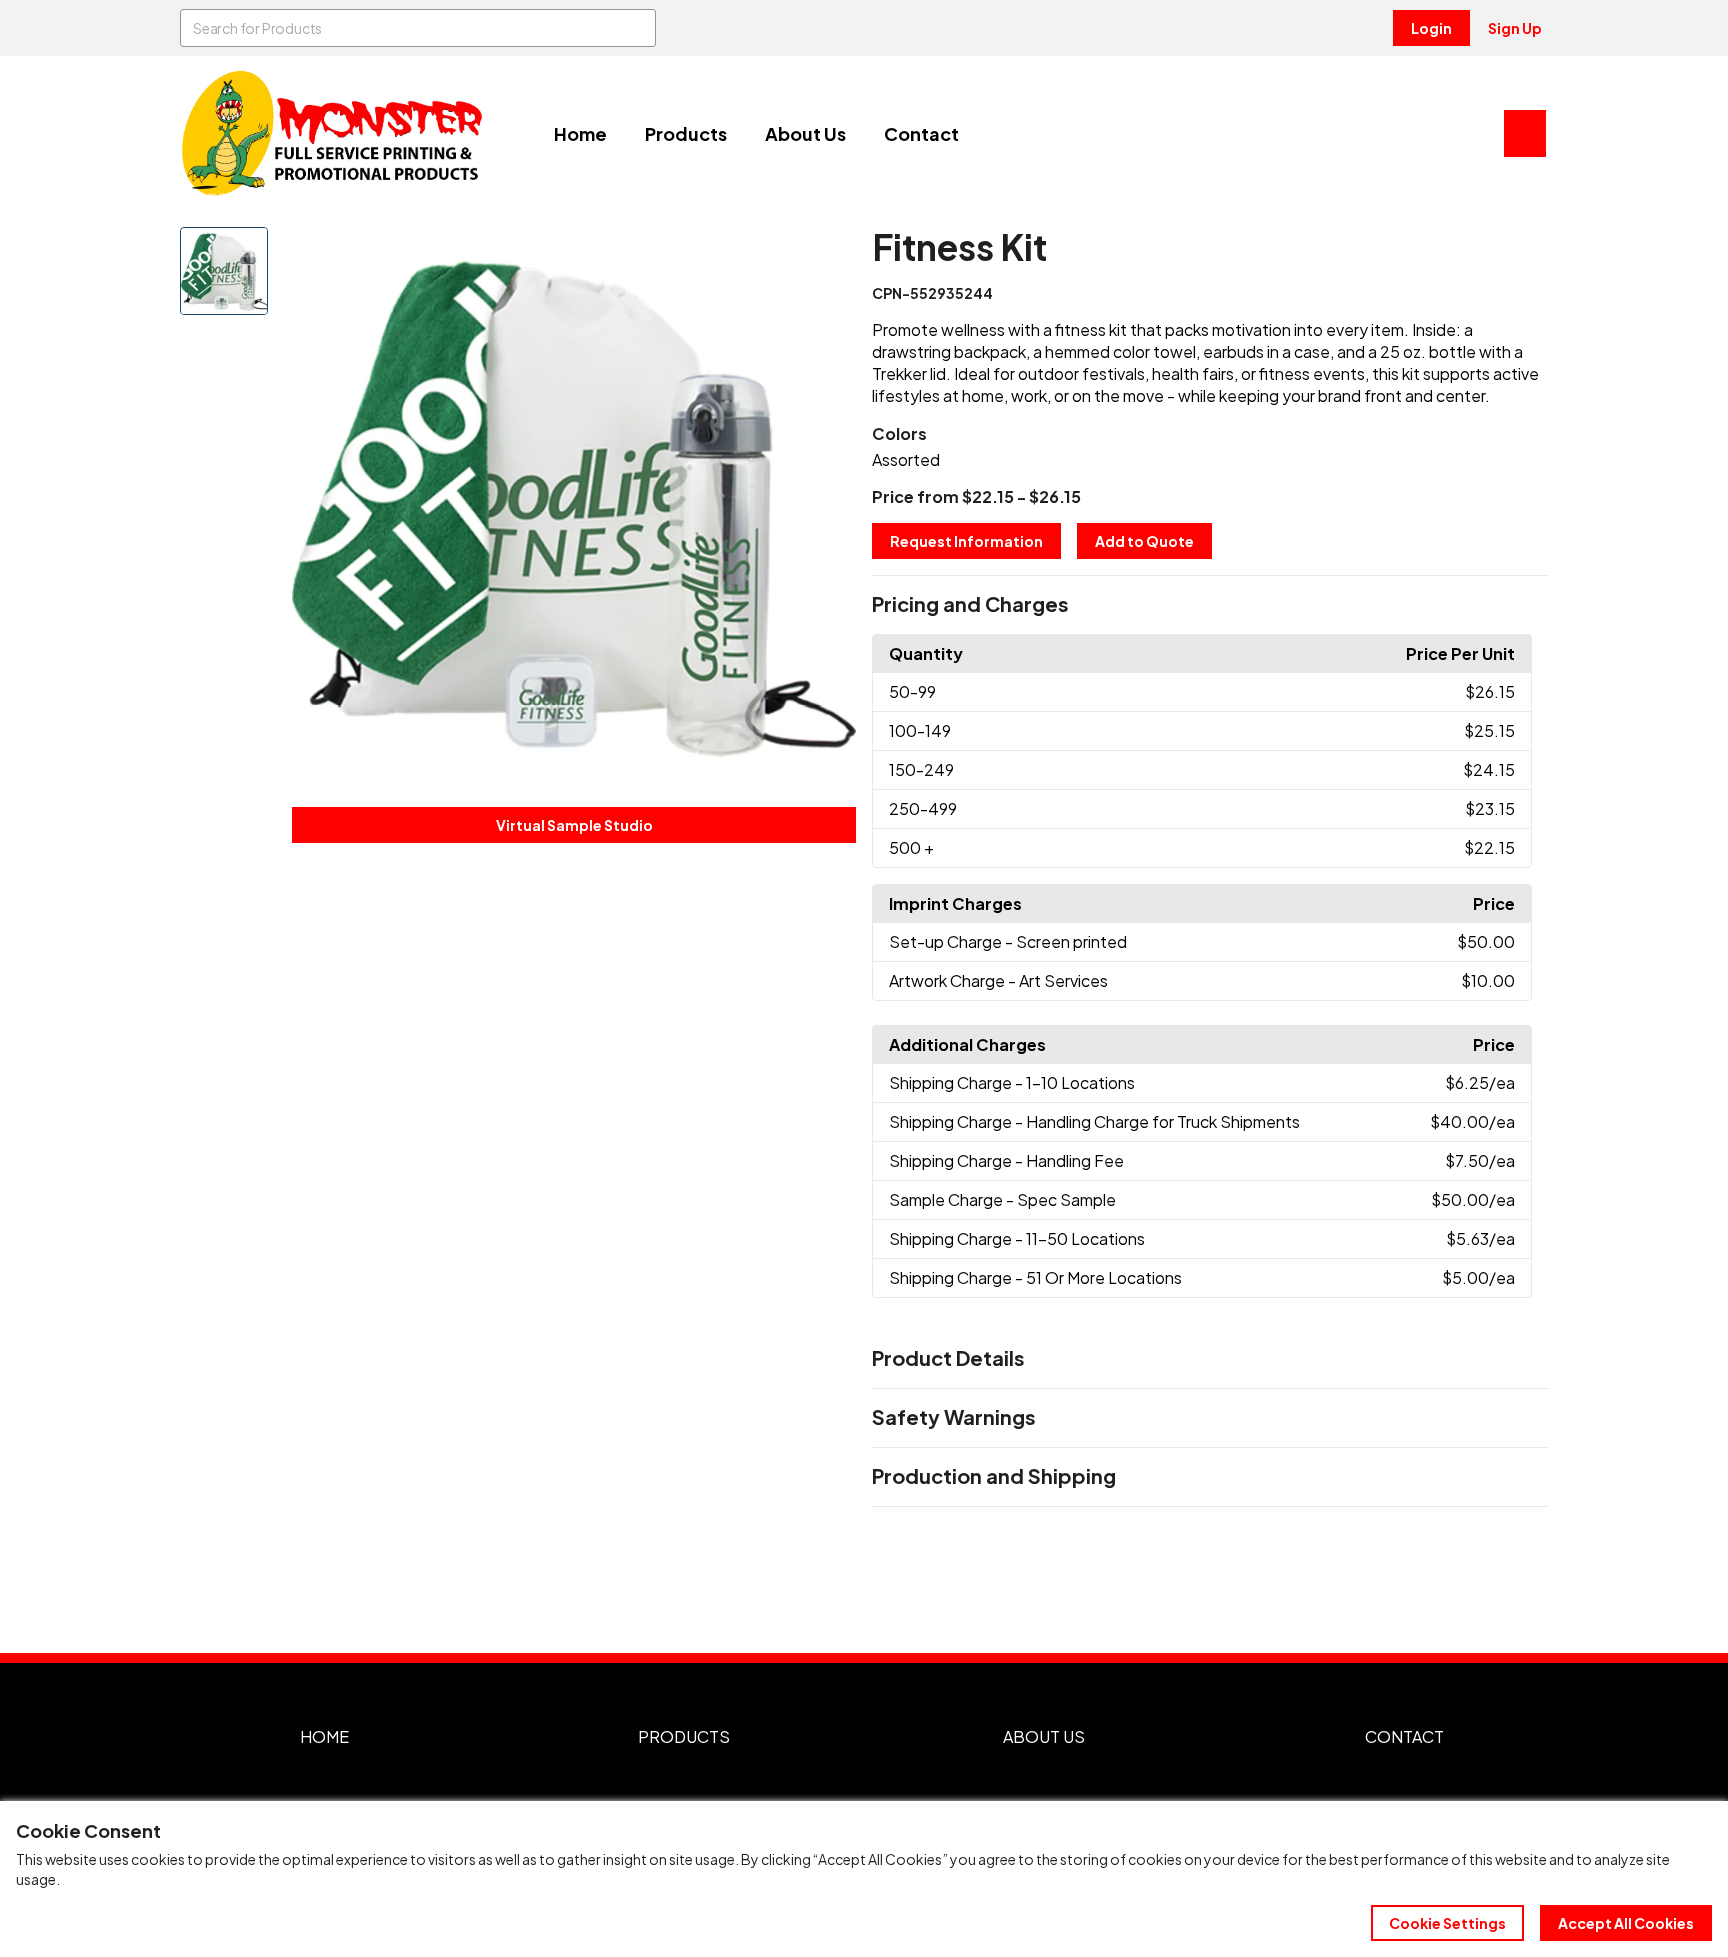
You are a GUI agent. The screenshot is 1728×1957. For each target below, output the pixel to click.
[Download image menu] (830, 253)
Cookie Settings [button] (1447, 1923)
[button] (1210, 605)
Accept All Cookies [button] (1626, 1923)
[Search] (637, 28)
